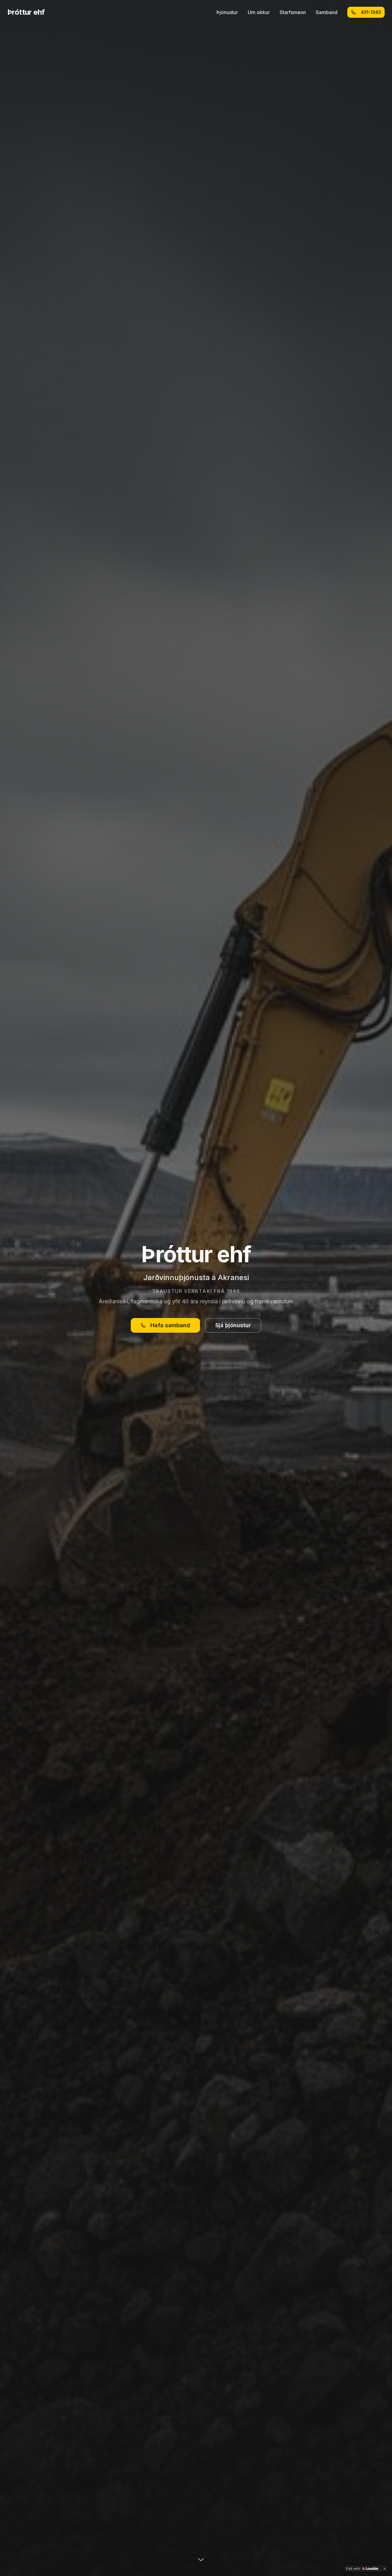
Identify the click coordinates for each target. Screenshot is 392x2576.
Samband (327, 12)
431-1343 (371, 12)
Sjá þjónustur (233, 1325)
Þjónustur (227, 12)
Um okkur (259, 12)
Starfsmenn (293, 12)
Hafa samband (170, 1325)
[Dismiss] (385, 2569)
